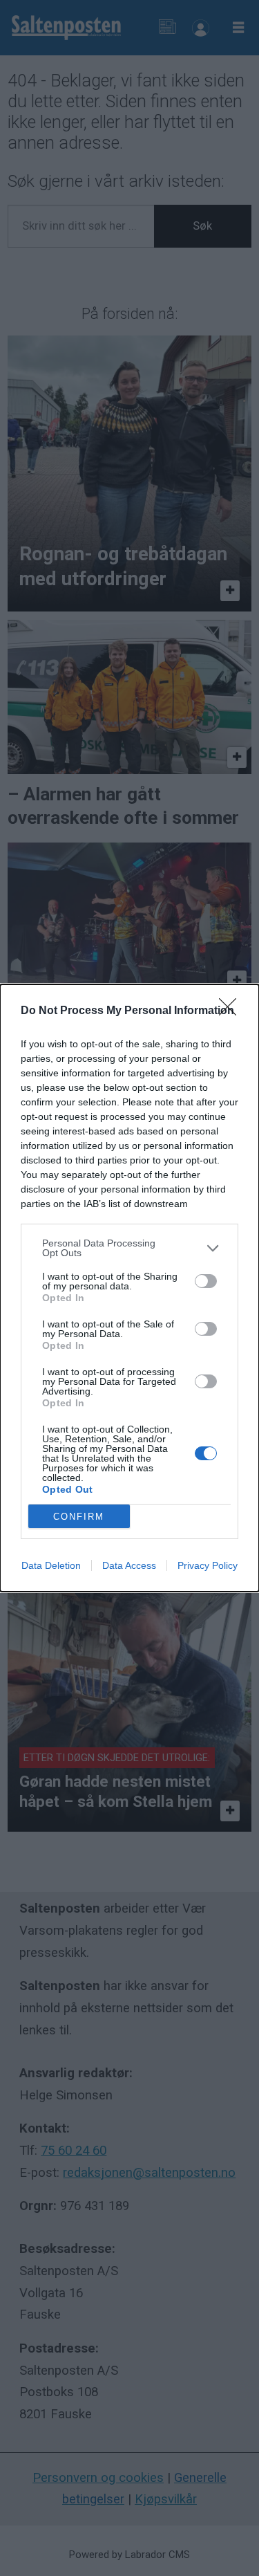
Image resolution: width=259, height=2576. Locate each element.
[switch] (206, 1281)
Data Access (129, 1565)
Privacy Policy (208, 1565)
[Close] (232, 1011)
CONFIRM (79, 1517)
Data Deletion (51, 1565)
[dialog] (129, 1288)
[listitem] (129, 1248)
